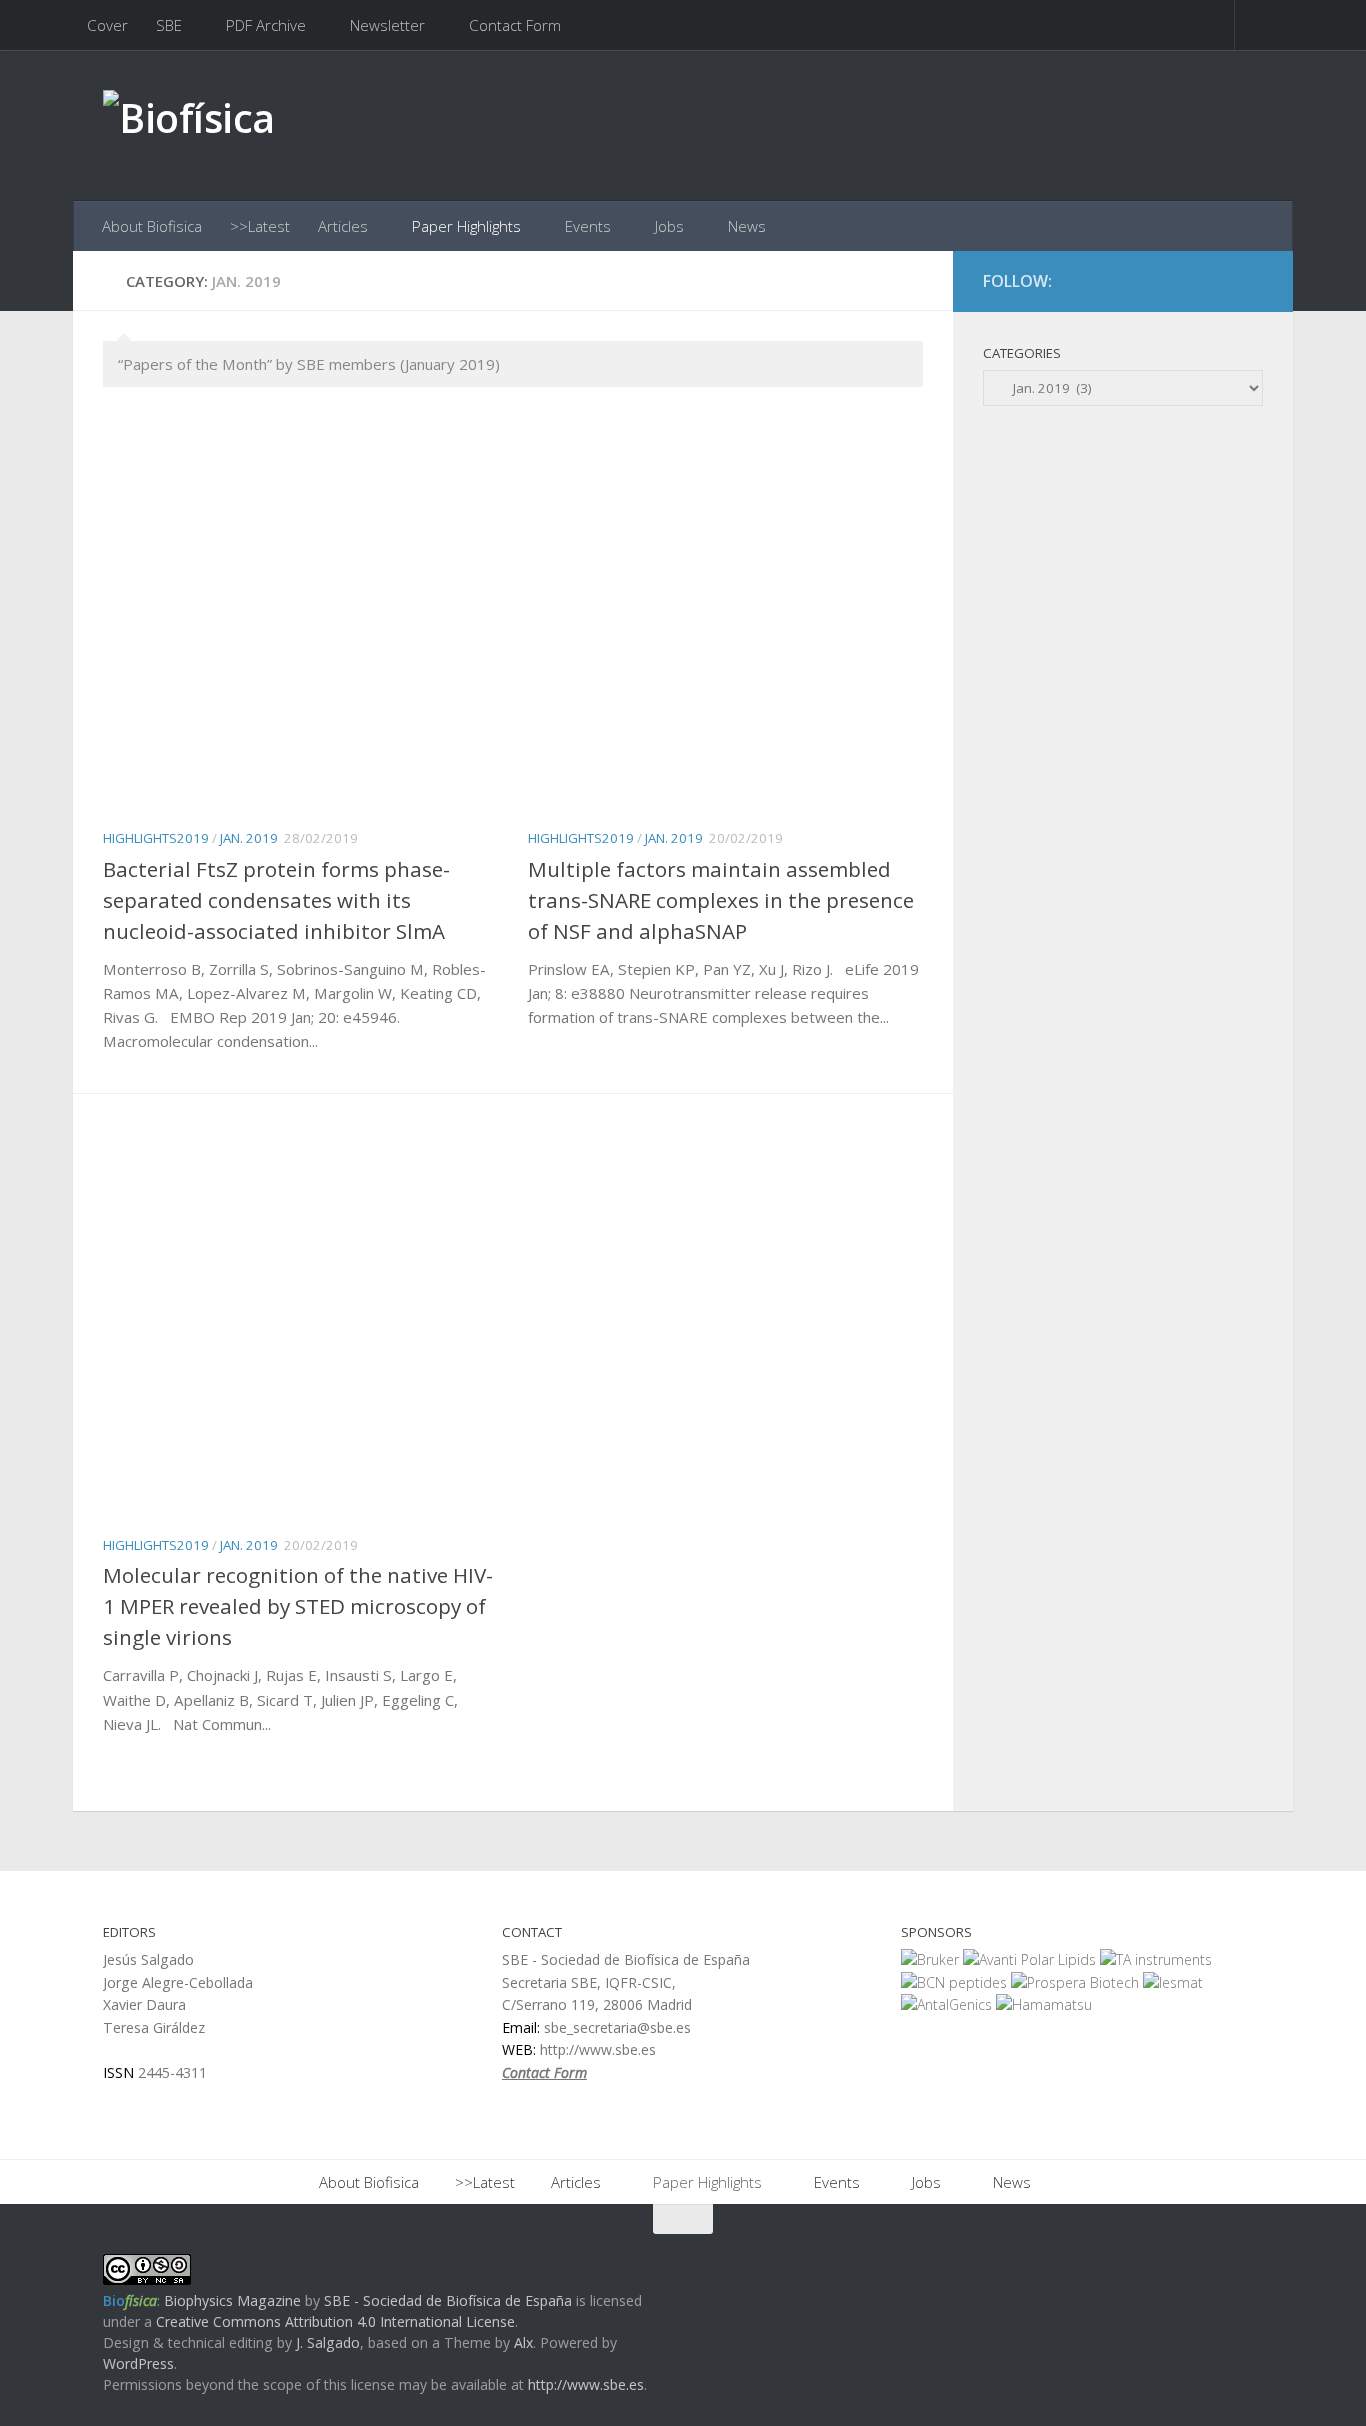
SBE (169, 25)
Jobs (669, 226)
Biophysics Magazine (232, 2300)
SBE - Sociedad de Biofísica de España (448, 2300)
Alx (523, 2342)
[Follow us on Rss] (1249, 282)
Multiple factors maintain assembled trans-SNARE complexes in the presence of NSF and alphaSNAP (721, 900)
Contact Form (515, 25)
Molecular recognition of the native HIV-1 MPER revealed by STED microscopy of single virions (298, 1606)
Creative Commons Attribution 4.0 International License (335, 2321)
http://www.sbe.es (586, 2384)
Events (588, 226)
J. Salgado (328, 2342)
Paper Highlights (466, 226)
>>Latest (260, 226)
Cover (107, 25)
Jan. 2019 (249, 838)
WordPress (138, 2363)
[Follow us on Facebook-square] (1177, 282)
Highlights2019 (156, 838)
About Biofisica (152, 226)
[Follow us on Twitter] (1213, 282)
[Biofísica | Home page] (189, 125)
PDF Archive (266, 25)
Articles (343, 226)
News (747, 226)
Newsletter (387, 25)
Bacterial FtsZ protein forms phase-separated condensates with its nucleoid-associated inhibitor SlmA (276, 900)
